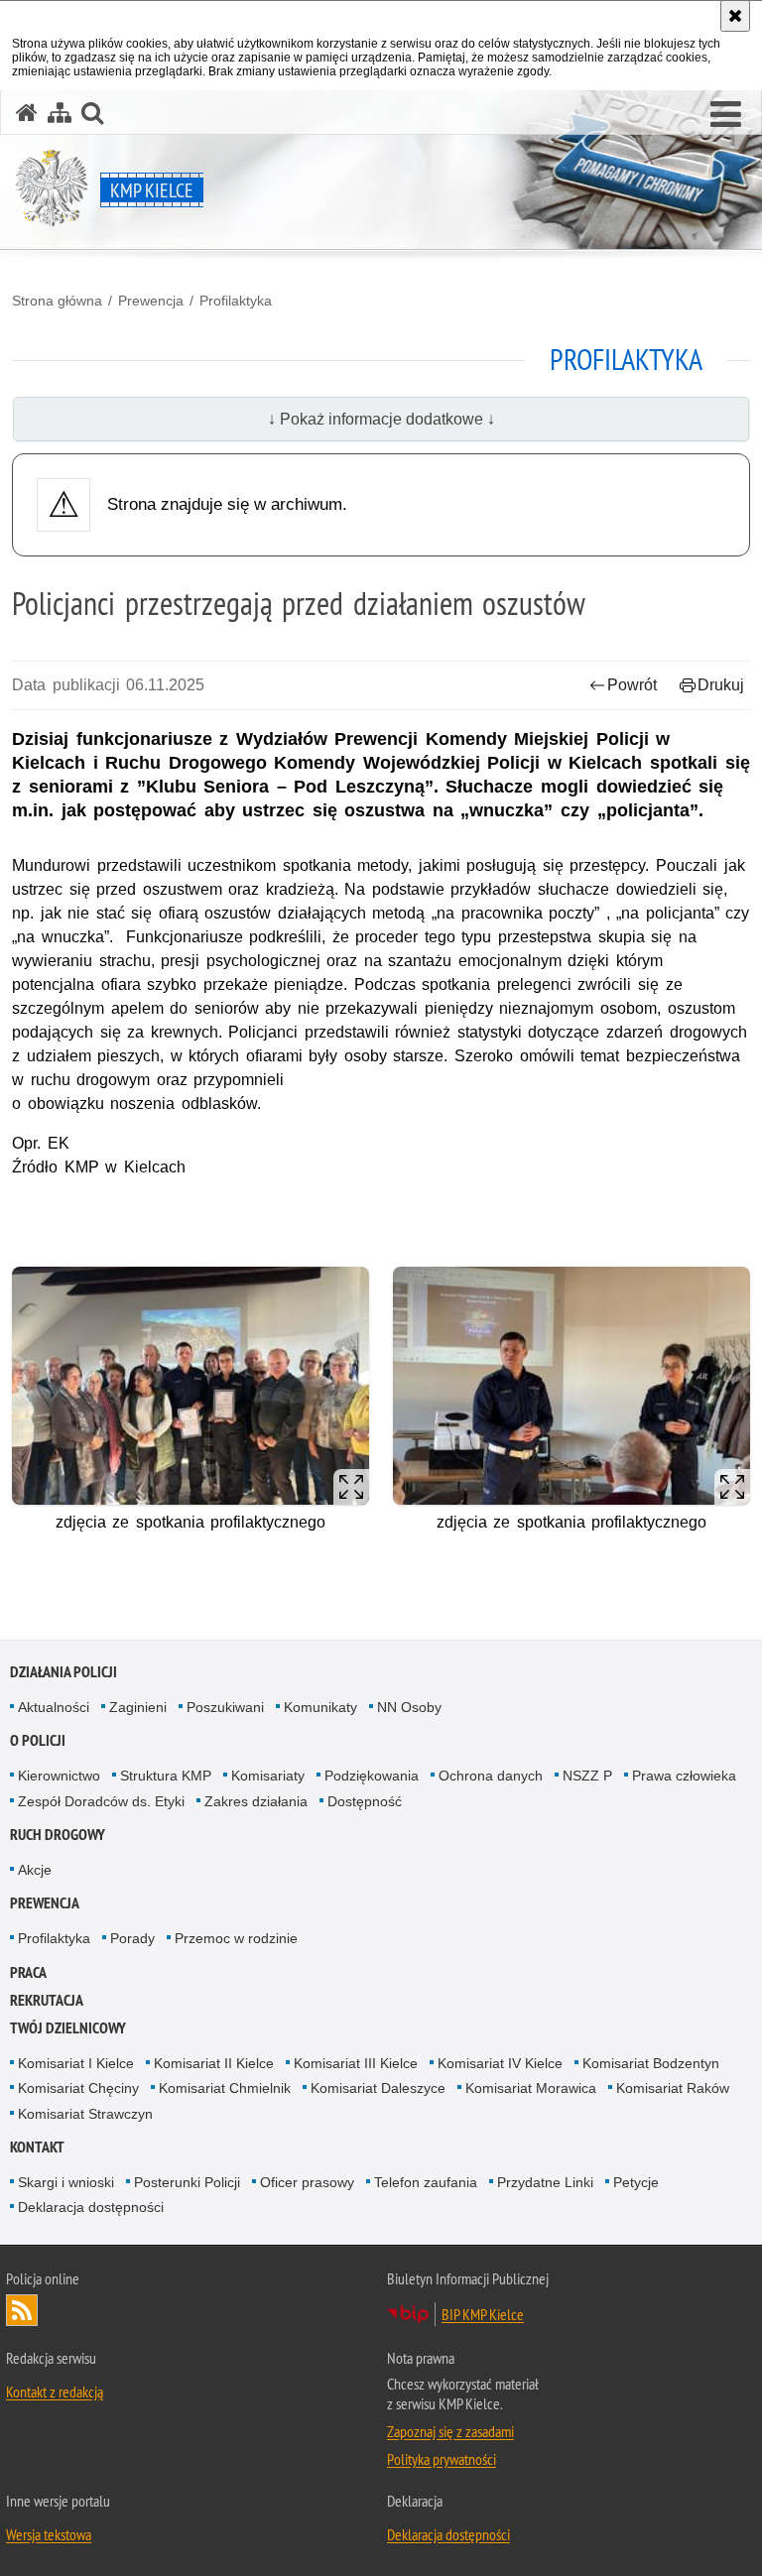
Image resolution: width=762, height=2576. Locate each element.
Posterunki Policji (187, 2182)
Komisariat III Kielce (356, 2063)
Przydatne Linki (545, 2182)
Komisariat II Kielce (214, 2063)
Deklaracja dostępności (91, 2207)
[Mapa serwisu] (60, 113)
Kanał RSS (22, 2310)
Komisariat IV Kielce (500, 2063)
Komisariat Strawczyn (85, 2114)
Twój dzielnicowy (68, 2028)
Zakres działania (256, 1801)
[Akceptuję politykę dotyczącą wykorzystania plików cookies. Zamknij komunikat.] (735, 16)
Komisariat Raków (673, 2088)
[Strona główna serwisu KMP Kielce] (27, 113)
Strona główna (57, 301)
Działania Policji (63, 1672)
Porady (132, 1938)
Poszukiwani (225, 1707)
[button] (726, 115)
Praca (28, 1972)
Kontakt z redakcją (55, 2392)
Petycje (636, 2182)
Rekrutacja (47, 2000)
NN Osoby (409, 1707)
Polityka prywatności (442, 2459)
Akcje (35, 1870)
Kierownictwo (59, 1776)
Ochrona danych (491, 1776)
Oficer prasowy (307, 2182)
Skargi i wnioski (66, 2182)
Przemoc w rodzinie (236, 1938)
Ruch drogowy (58, 1835)
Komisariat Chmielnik (225, 2088)
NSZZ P (587, 1776)
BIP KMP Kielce (483, 2314)
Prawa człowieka (684, 1776)
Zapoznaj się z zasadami (450, 2431)
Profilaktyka (236, 301)
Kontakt (37, 2147)
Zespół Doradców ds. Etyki (101, 1801)
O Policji (38, 1740)
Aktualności (54, 1707)
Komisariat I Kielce (76, 2063)
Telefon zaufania (426, 2182)
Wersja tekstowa (49, 2534)
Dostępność (365, 1801)
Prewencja (151, 301)
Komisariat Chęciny (78, 2088)
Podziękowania (372, 1776)
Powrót (632, 685)
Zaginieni (138, 1707)
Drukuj (721, 685)
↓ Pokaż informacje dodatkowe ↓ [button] (381, 419)
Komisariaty (268, 1776)
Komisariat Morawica (531, 2088)
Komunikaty (320, 1707)
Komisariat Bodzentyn (651, 2063)
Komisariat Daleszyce (378, 2088)
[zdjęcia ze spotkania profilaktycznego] (190, 1386)
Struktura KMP (166, 1776)
